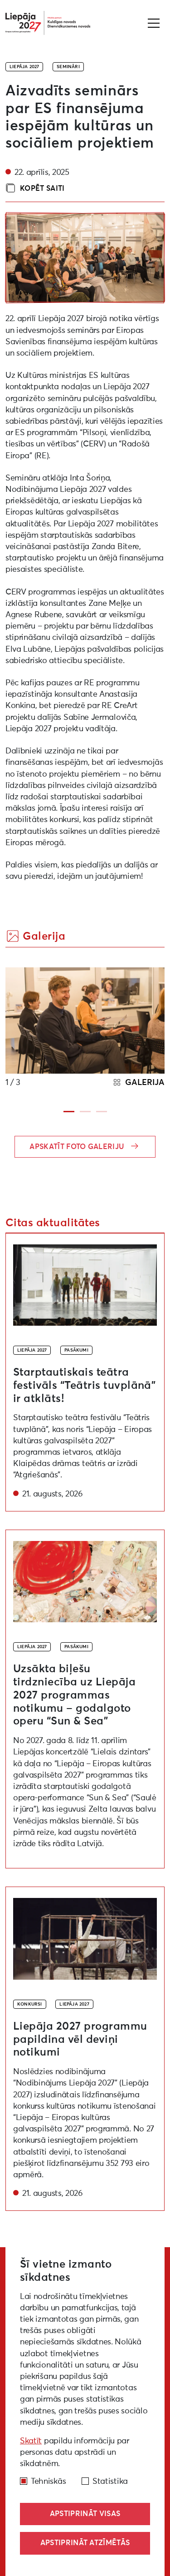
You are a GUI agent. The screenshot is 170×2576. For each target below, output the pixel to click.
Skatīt (31, 2441)
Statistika (110, 2482)
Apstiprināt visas (85, 2514)
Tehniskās (48, 2482)
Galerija (144, 1083)
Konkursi (30, 2004)
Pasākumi (76, 1350)
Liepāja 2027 (24, 67)
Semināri (68, 67)
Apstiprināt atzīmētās (85, 2543)
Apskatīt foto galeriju (78, 1147)
